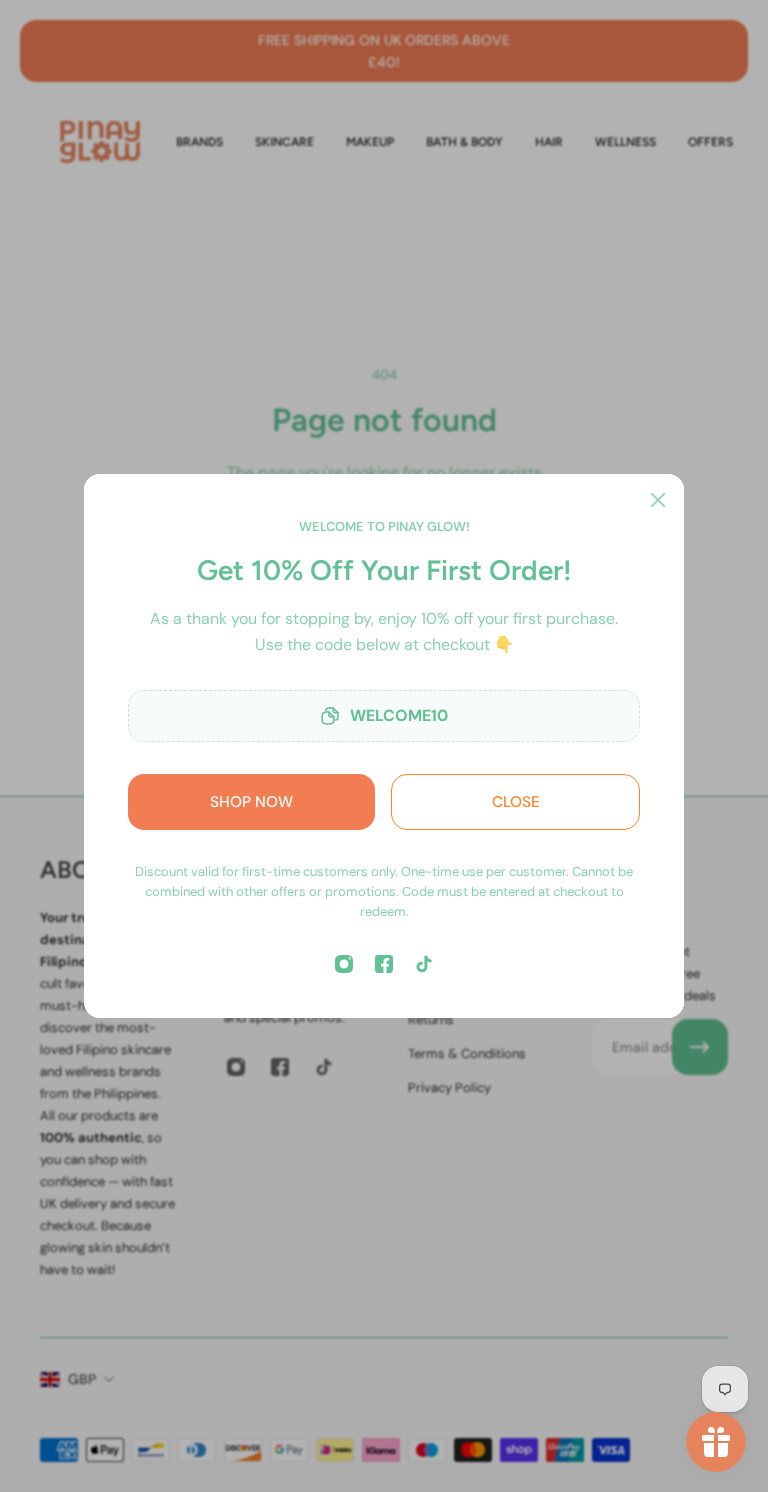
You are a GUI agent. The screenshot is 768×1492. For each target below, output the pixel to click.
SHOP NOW (251, 802)
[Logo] (100, 141)
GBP (82, 1379)
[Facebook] (384, 964)
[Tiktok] (424, 964)
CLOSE (516, 802)
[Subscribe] (700, 1047)
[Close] (658, 500)
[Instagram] (344, 964)
